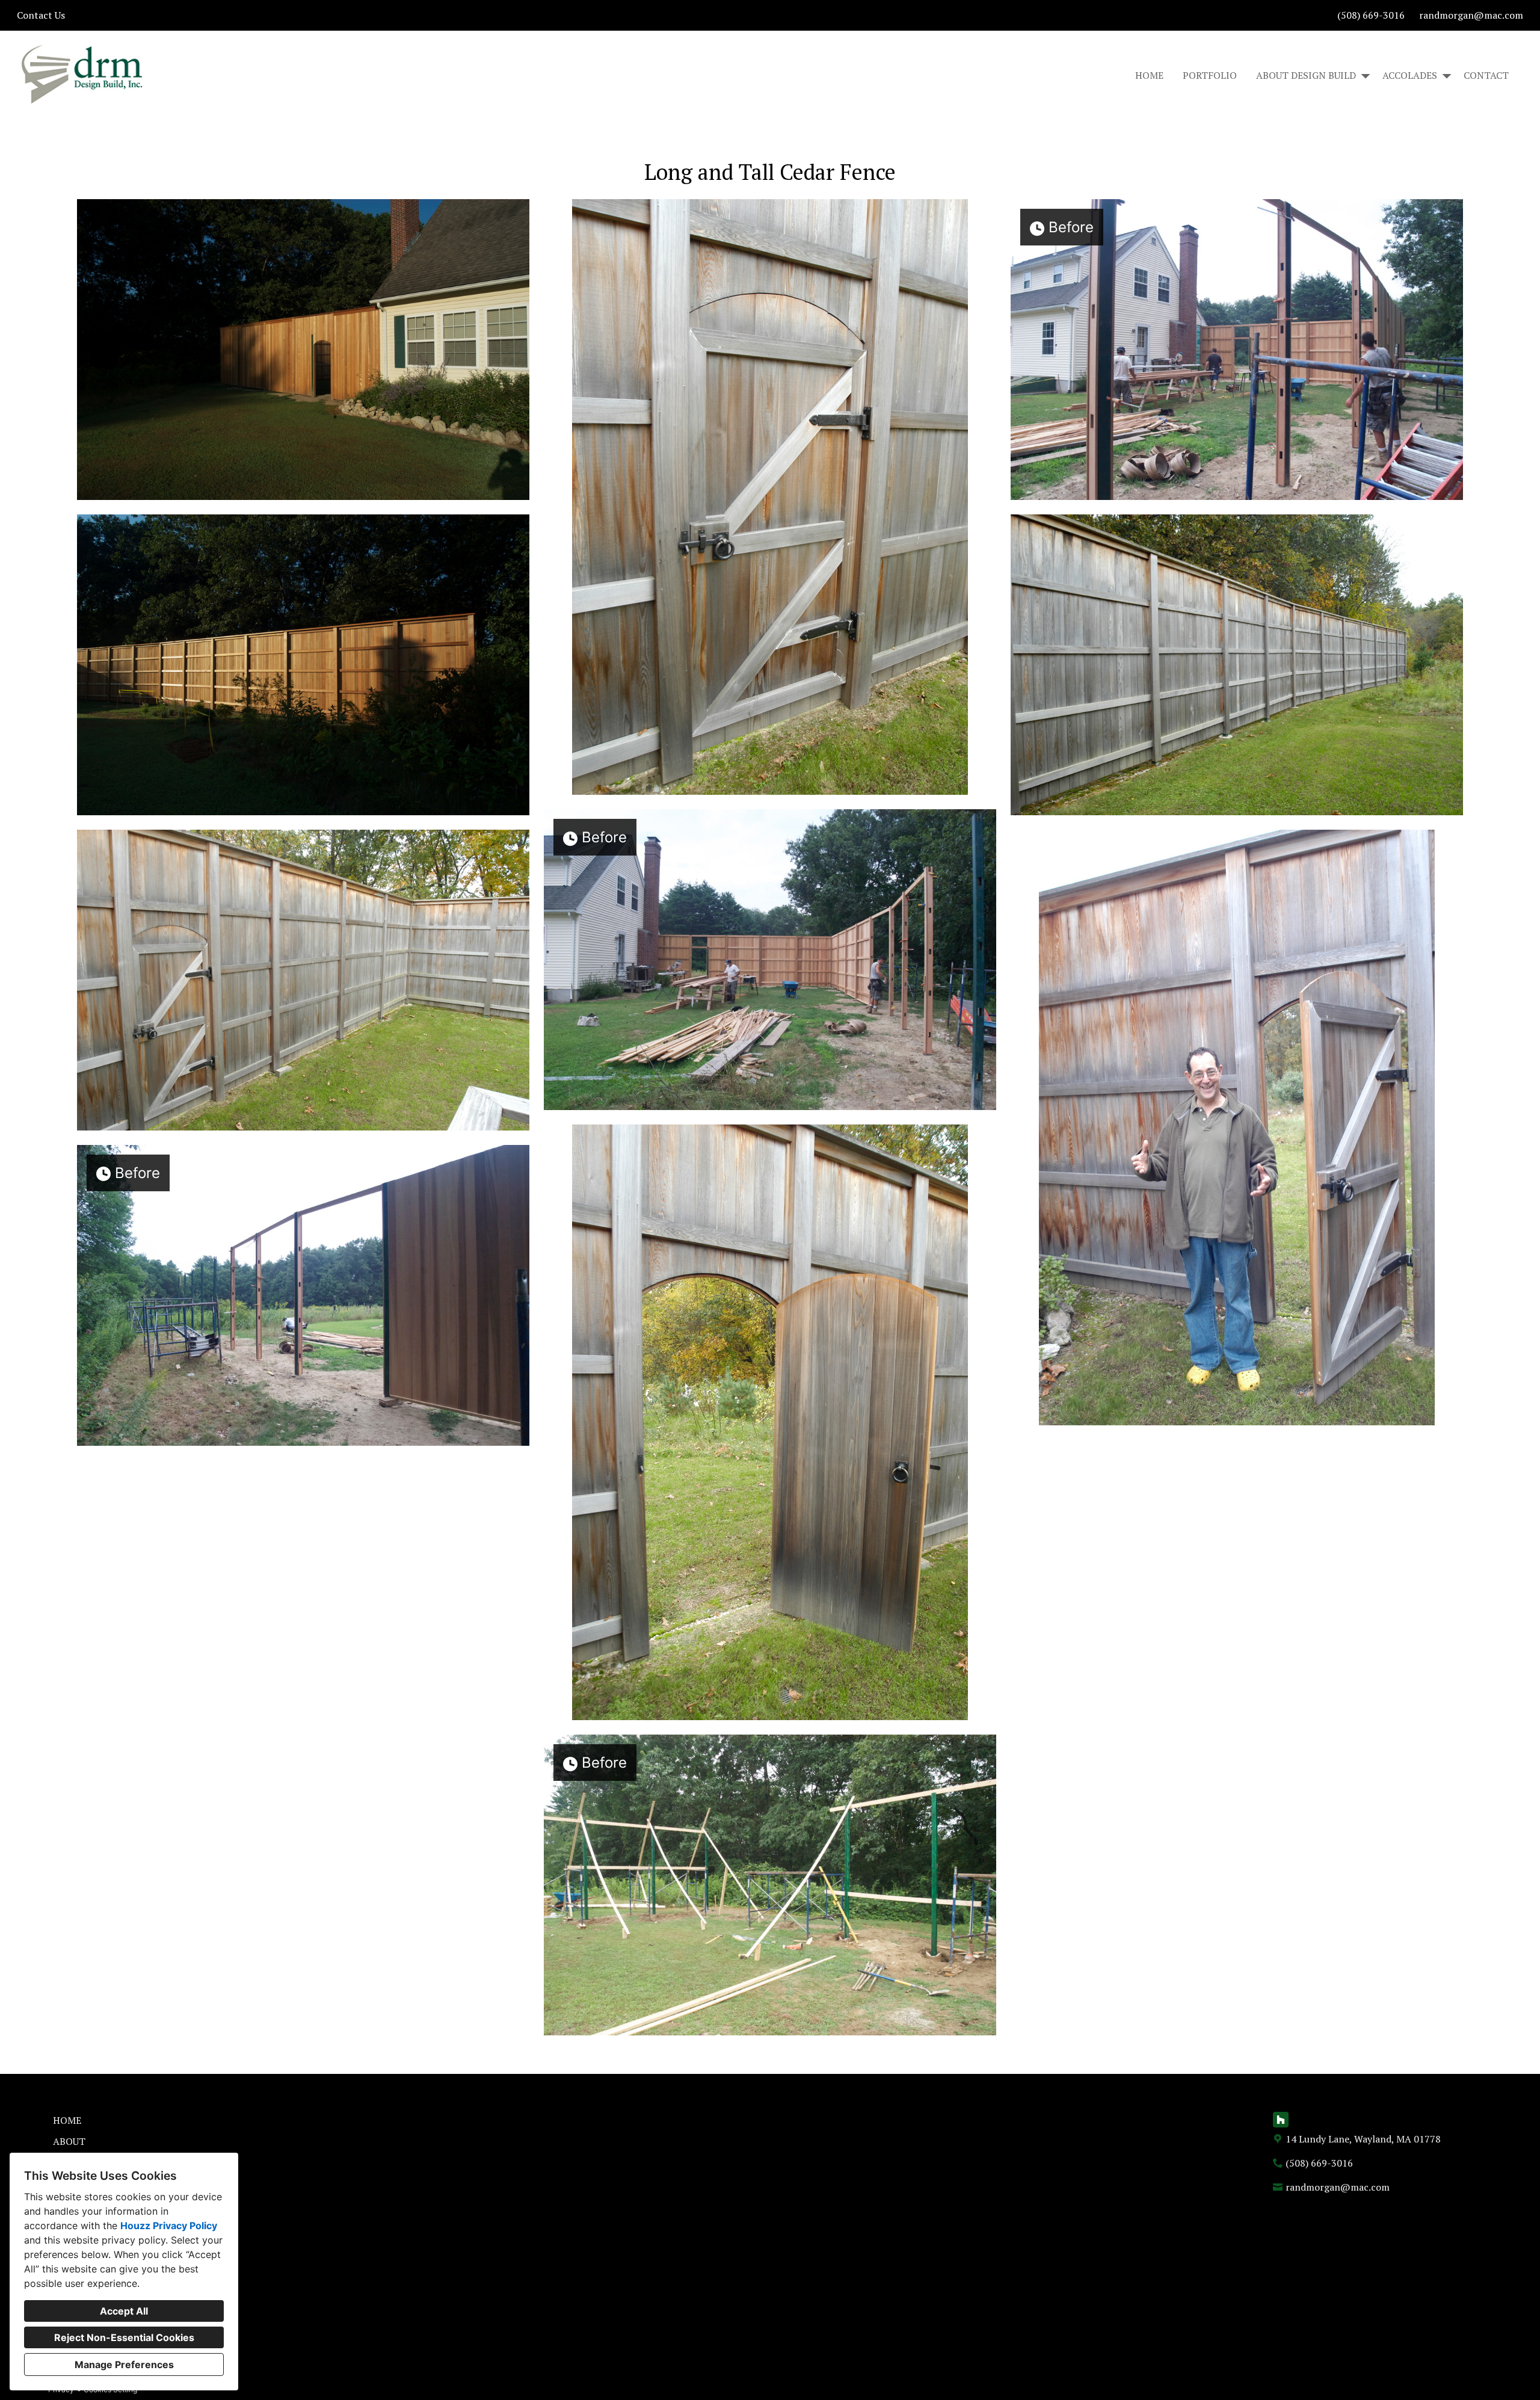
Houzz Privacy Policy (169, 2226)
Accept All (124, 2311)
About (69, 2141)
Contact (1486, 75)
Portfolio (1210, 75)
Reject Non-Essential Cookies (124, 2337)
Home (1149, 75)
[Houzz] (1281, 2120)
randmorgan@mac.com (1471, 15)
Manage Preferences (124, 2365)
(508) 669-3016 (1371, 15)
